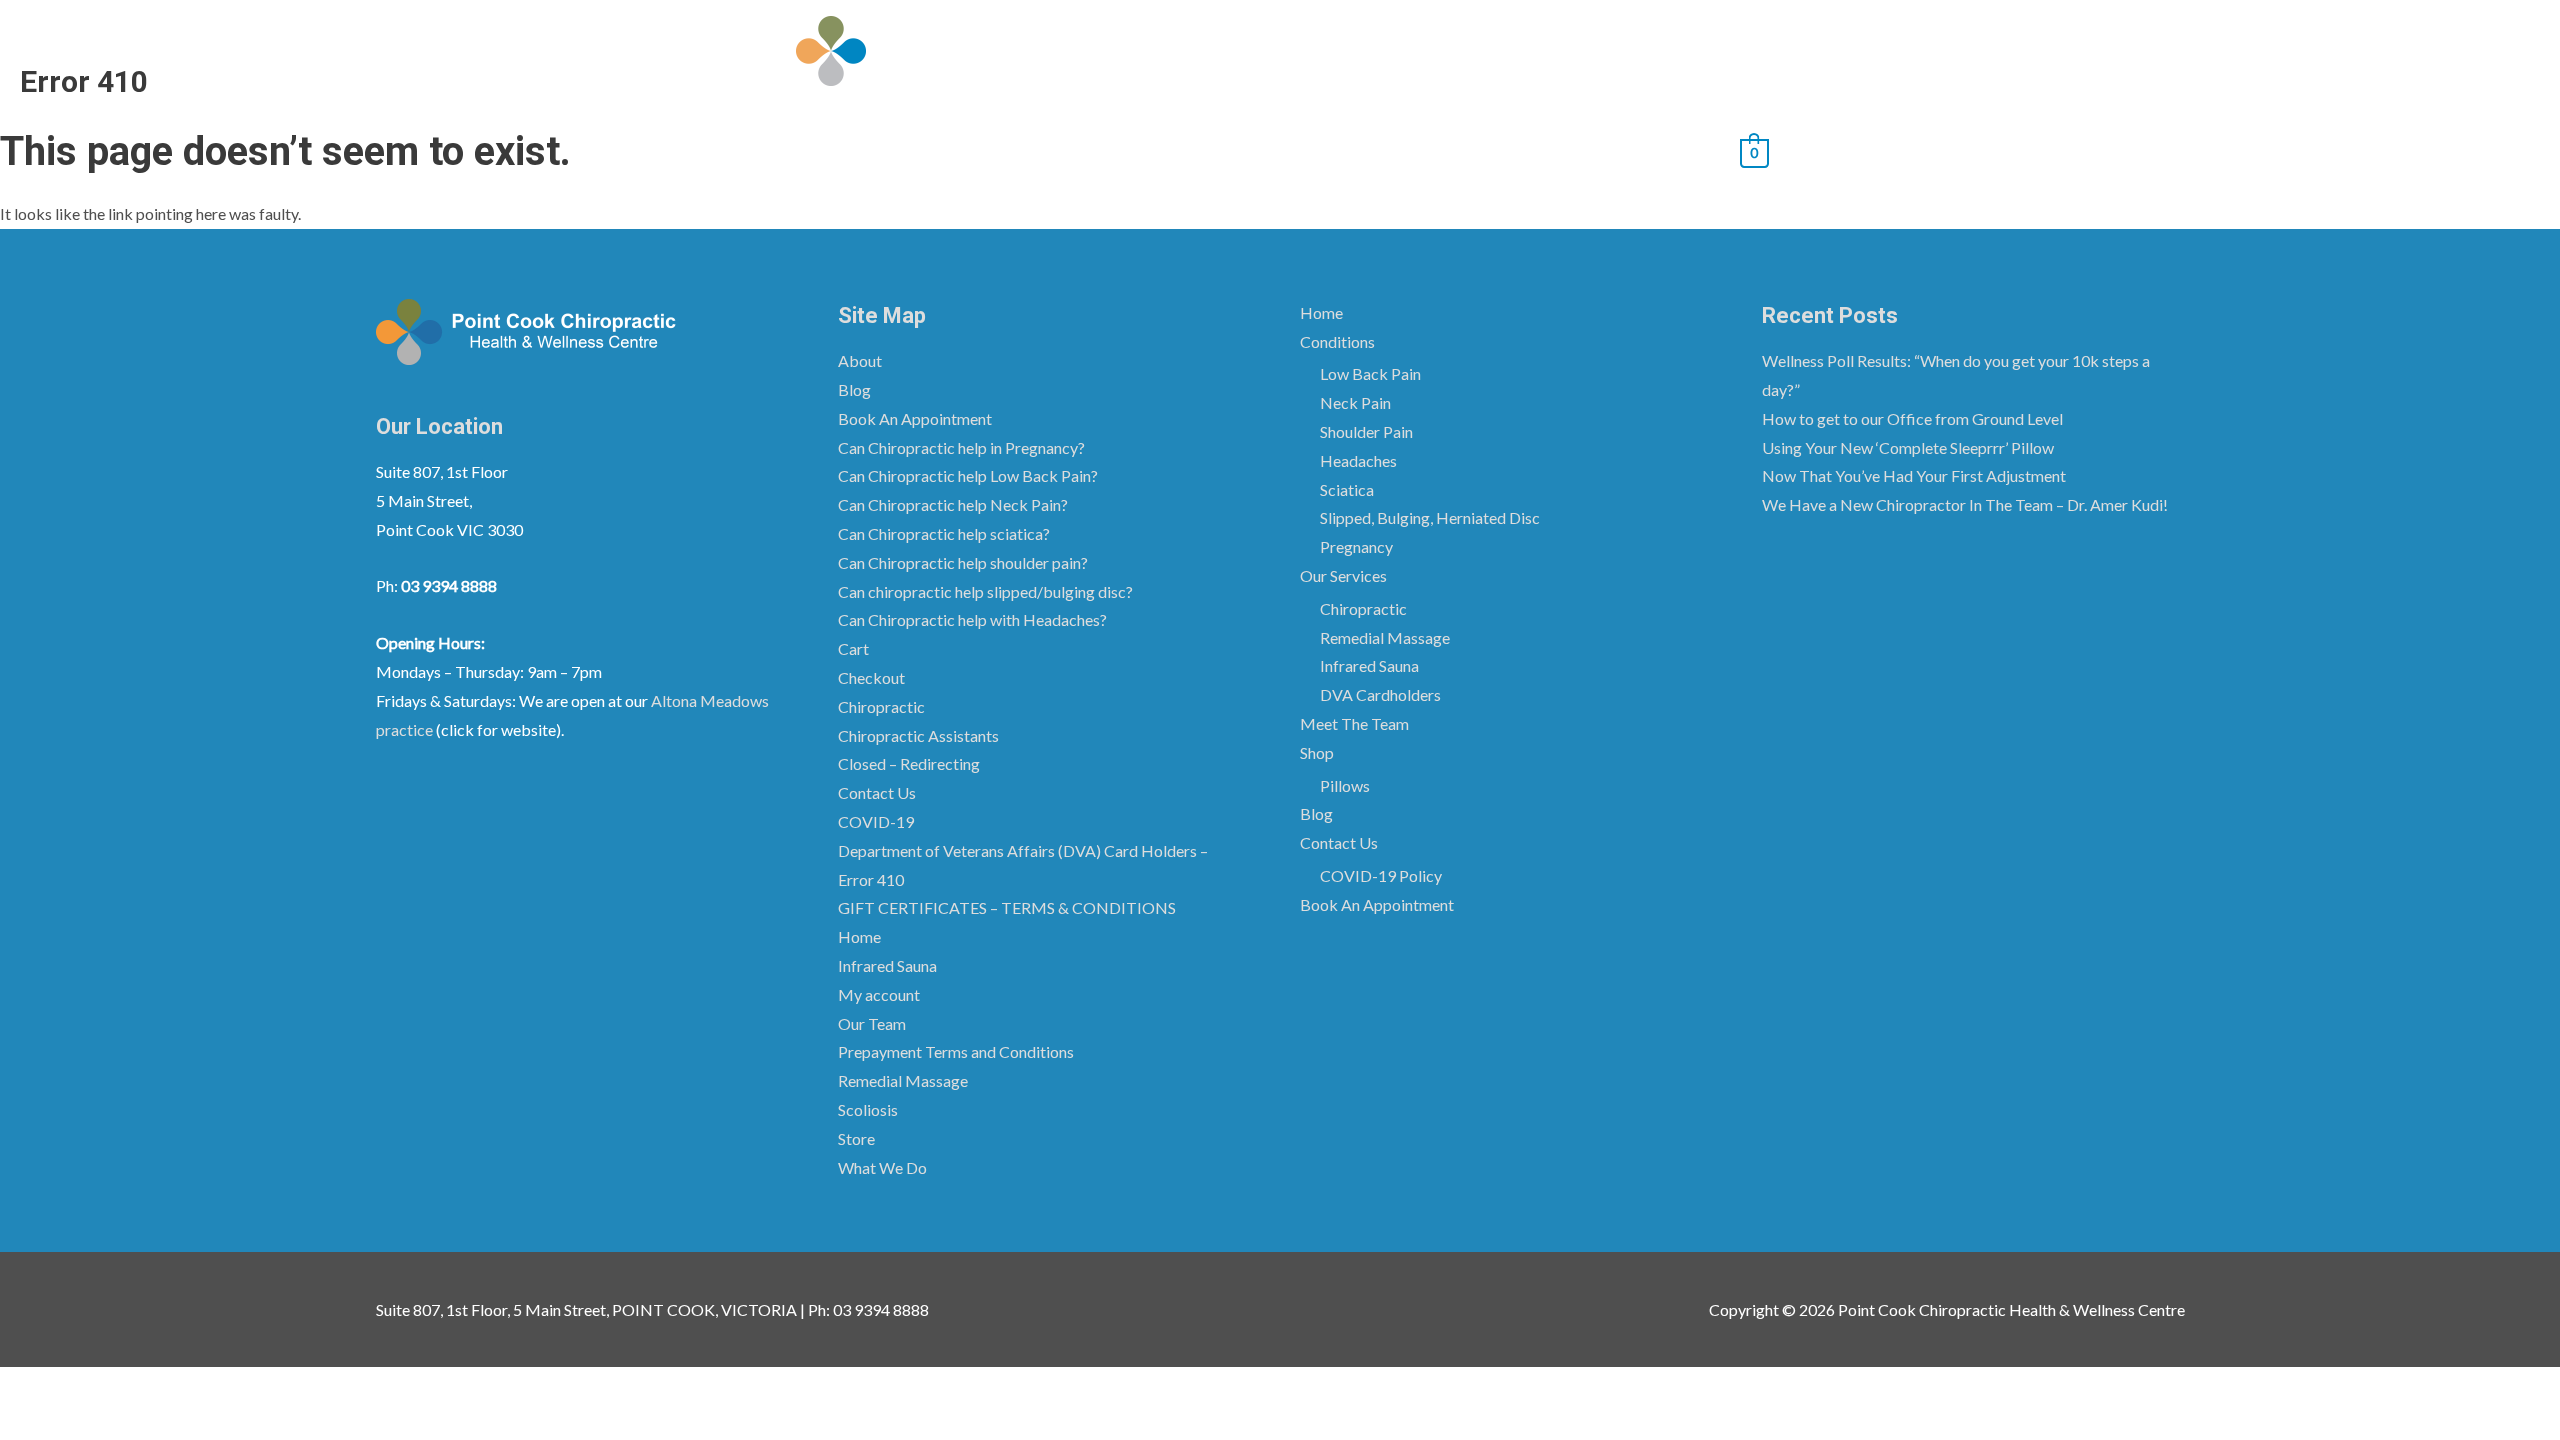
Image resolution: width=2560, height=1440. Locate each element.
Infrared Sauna (887, 965)
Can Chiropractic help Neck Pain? (953, 504)
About (860, 360)
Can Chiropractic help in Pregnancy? (961, 447)
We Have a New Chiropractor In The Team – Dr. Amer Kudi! (1965, 504)
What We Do (882, 1167)
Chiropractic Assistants (918, 735)
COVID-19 (876, 821)
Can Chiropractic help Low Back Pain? (968, 475)
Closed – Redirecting (909, 763)
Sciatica (1347, 489)
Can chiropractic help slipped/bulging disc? (985, 591)
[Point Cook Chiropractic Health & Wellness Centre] (831, 48)
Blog (1375, 150)
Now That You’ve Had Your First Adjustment (1914, 475)
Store (856, 1138)
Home (812, 150)
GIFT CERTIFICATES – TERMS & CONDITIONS (1007, 907)
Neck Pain (1355, 402)
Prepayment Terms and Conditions (956, 1051)
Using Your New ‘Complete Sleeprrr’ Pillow (1908, 447)
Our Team (872, 1023)
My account (879, 994)
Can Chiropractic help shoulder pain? (963, 562)
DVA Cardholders (1380, 694)
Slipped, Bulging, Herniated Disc (1430, 517)
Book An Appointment (1631, 150)
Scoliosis (868, 1109)
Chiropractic (881, 706)
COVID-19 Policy (1381, 875)
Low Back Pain (1370, 373)
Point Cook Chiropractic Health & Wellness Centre (1323, 50)
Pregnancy (1356, 546)
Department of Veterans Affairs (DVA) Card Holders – (1023, 850)
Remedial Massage (903, 1080)
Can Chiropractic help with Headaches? (972, 619)
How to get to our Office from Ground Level (1912, 418)
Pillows (1345, 785)
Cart (853, 648)
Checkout (871, 677)
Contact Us (1463, 150)
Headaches (1358, 460)
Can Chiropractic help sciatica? (944, 533)
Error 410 (871, 879)
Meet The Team (1186, 150)
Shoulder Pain (1366, 431)
